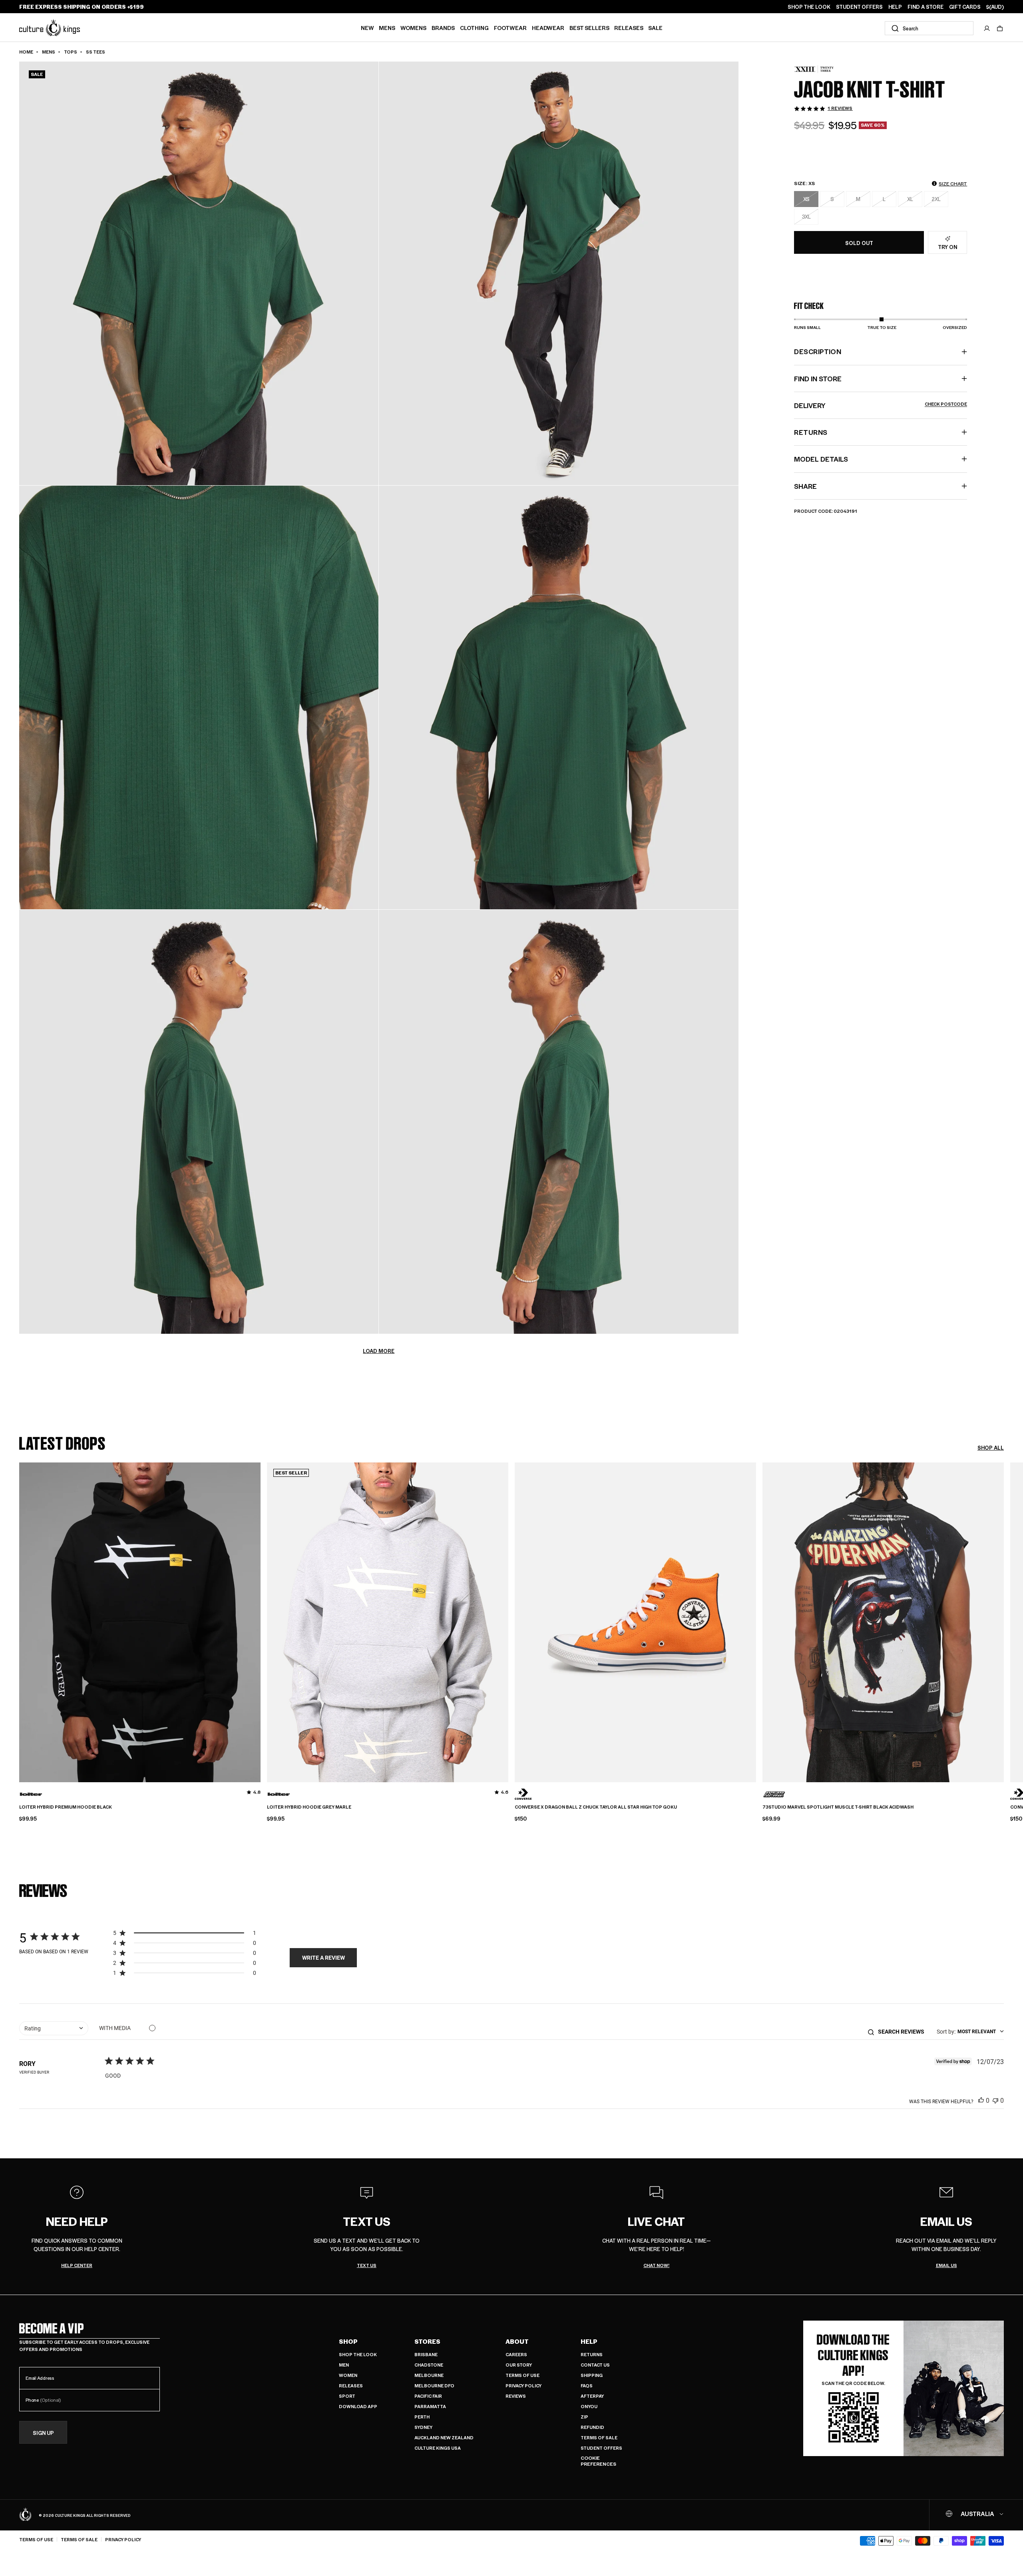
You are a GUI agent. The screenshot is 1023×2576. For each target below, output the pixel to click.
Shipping (592, 2375)
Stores (427, 2341)
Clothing (474, 28)
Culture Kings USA (438, 2448)
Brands (443, 28)
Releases (629, 28)
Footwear (510, 28)
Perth (422, 2417)
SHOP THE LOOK (809, 7)
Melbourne (429, 2375)
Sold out (859, 243)
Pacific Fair (428, 2396)
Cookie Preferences (598, 2461)
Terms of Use (522, 2375)
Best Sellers (589, 28)
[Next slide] (1004, 1616)
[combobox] (929, 28)
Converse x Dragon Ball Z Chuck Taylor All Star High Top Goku (596, 1807)
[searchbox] (904, 2031)
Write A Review (323, 1957)
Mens (387, 28)
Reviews (516, 2396)
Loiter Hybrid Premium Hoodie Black (66, 1807)
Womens (413, 28)
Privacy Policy (523, 2386)
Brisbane (426, 2354)
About (517, 2341)
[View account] (987, 28)
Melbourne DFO (434, 2386)
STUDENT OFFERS (859, 7)
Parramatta (430, 2406)
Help (589, 2341)
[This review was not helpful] (995, 2100)
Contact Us (595, 2365)
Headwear (548, 28)
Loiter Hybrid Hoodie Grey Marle (309, 1807)
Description (818, 351)
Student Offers (601, 2448)
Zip (584, 2417)
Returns (592, 2354)
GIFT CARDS (965, 7)
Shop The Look (358, 2354)
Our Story (519, 2365)
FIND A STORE (925, 7)
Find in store (818, 379)
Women (348, 2375)
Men (344, 2365)
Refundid (592, 2427)
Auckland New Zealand (444, 2438)
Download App (358, 2406)
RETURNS (811, 432)
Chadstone (429, 2365)
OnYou (589, 2406)
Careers (516, 2354)
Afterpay (592, 2396)
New (367, 28)
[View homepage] (50, 27)
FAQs (587, 2386)
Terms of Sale (599, 2438)
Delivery (881, 405)
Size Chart (953, 183)
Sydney (423, 2427)
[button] (1000, 28)
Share (805, 486)
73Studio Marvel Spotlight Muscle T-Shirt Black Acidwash (838, 1807)
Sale (655, 28)
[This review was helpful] (981, 2100)
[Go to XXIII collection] (814, 69)
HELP (895, 7)
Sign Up (43, 2433)
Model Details (821, 459)
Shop (348, 2341)
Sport (347, 2396)
